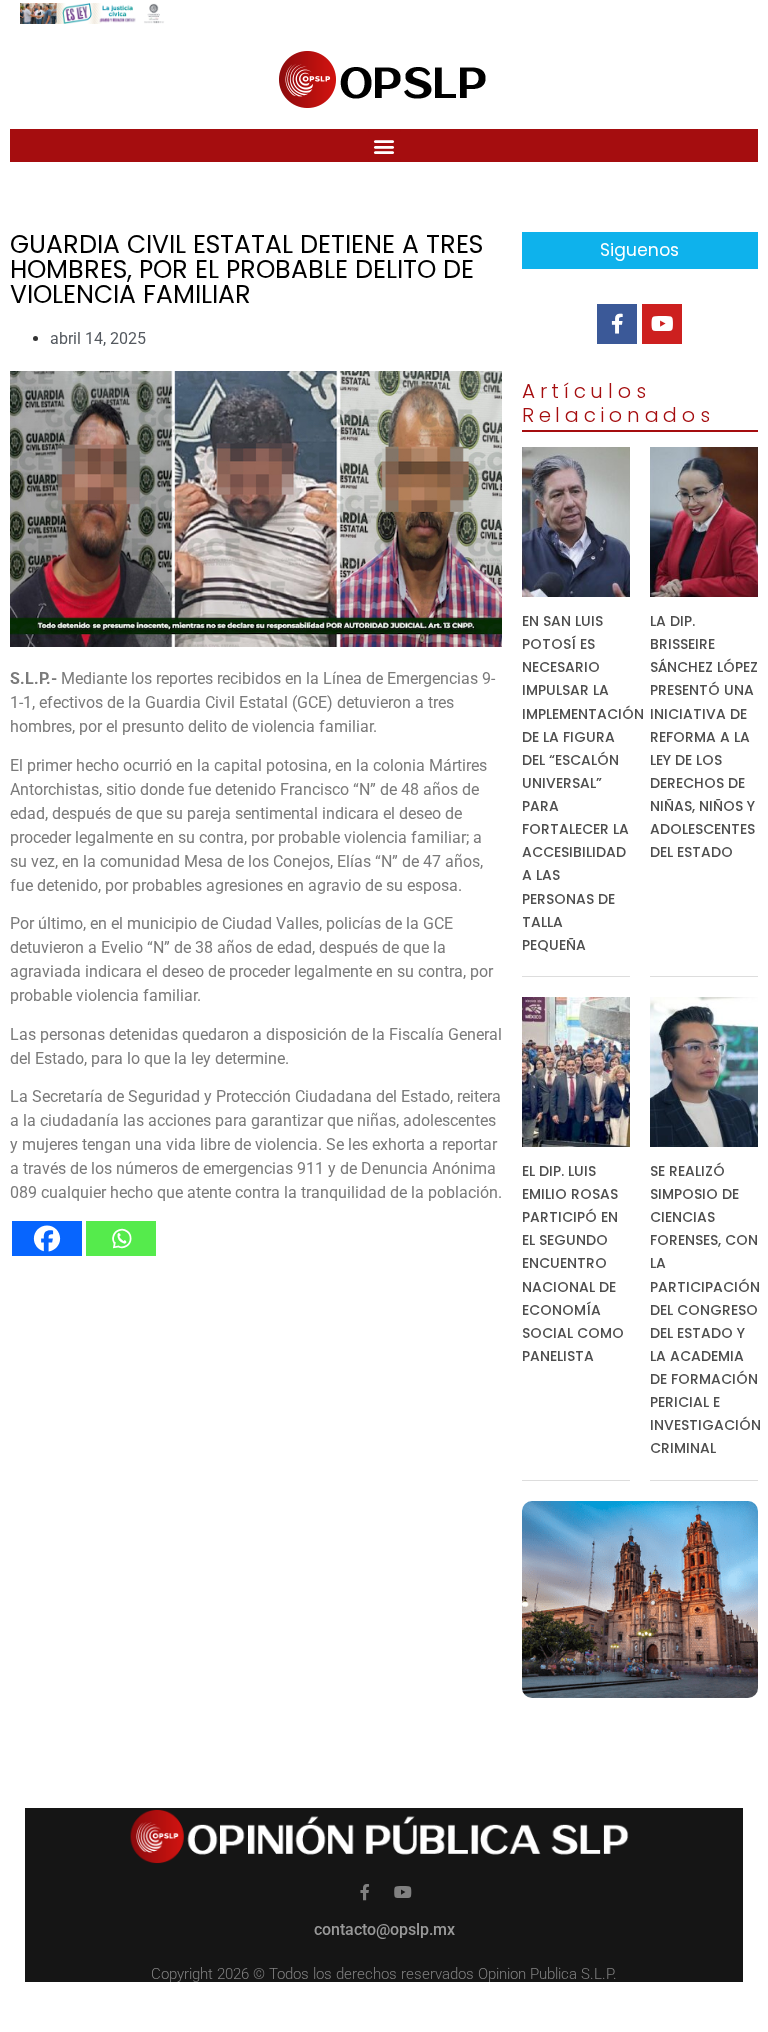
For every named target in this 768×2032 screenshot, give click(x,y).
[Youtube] (662, 324)
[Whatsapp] (121, 1238)
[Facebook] (47, 1238)
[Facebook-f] (617, 324)
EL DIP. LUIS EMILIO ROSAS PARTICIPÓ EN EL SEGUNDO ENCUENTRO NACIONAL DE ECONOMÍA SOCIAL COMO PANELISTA (573, 1263)
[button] (384, 145)
